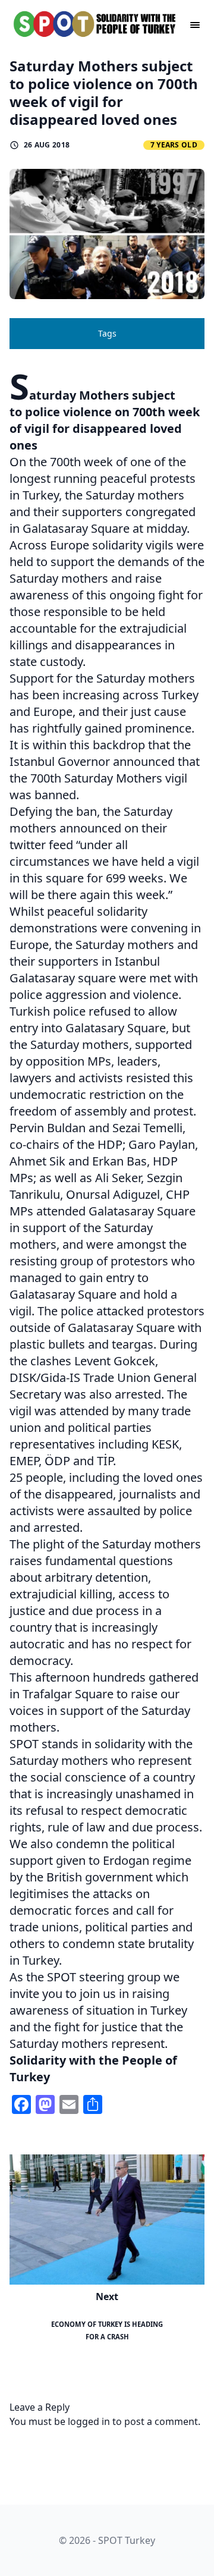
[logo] (95, 24)
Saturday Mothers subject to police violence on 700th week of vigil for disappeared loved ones (104, 92)
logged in (89, 2421)
